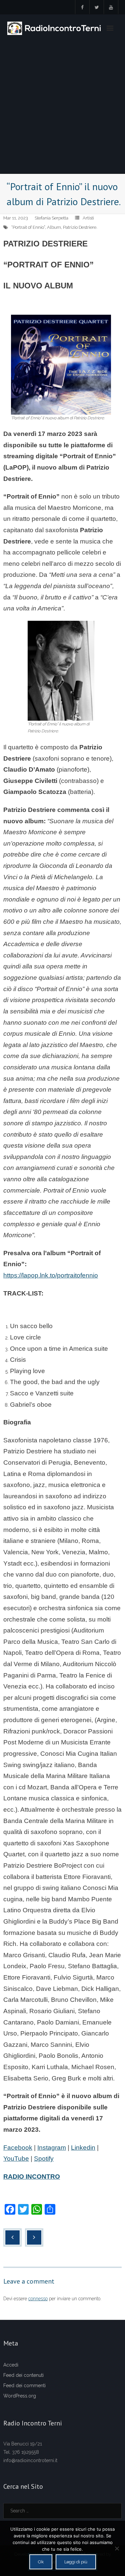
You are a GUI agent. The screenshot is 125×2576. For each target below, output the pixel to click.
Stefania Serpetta (51, 218)
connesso (38, 2299)
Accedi (11, 2365)
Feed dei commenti (24, 2386)
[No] (117, 2548)
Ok (41, 2562)
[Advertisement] (62, 108)
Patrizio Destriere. (80, 227)
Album (54, 227)
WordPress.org (20, 2396)
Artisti (88, 218)
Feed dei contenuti (23, 2375)
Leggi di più (76, 2562)
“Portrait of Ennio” (28, 227)
